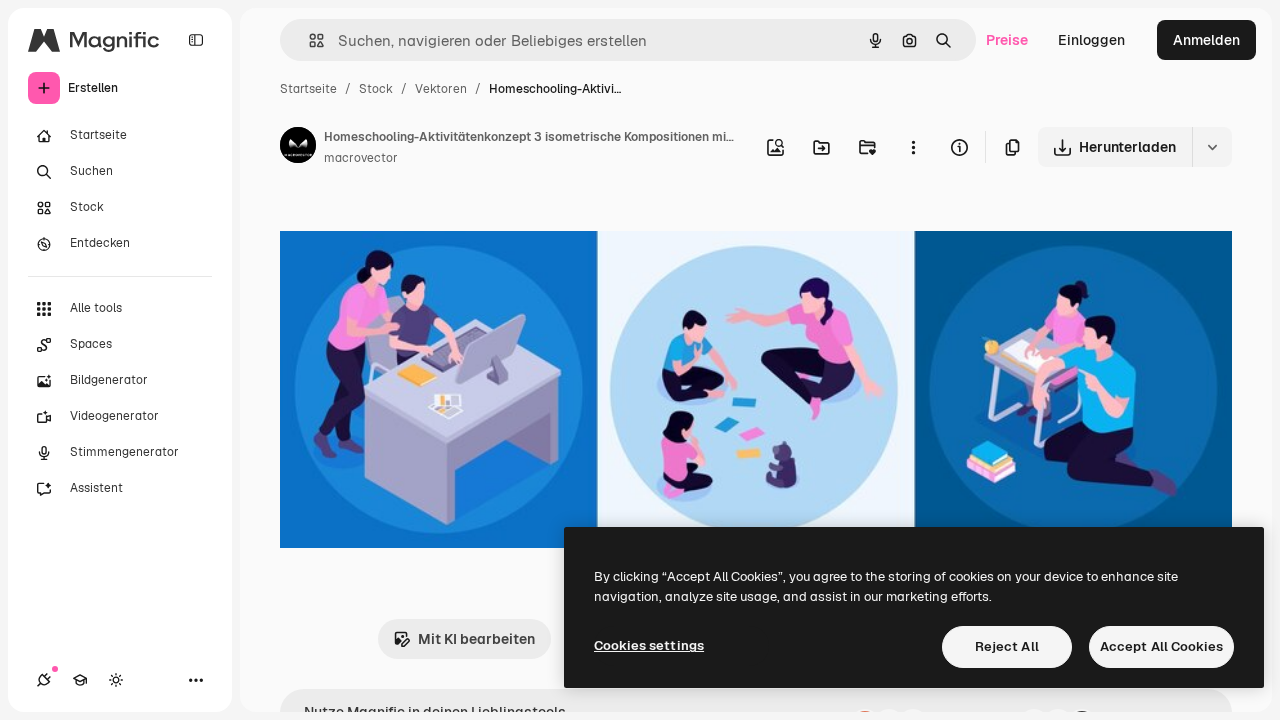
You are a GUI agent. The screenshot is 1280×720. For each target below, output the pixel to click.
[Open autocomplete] (308, 40)
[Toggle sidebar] (196, 40)
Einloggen (1091, 40)
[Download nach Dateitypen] (1212, 147)
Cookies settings (649, 645)
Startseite (308, 89)
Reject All (1007, 646)
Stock (376, 89)
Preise (1007, 40)
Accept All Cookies (1161, 646)
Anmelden (1206, 40)
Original (408, 227)
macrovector (361, 158)
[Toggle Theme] (116, 680)
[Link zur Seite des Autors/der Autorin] (298, 148)
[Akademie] (80, 680)
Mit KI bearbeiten (476, 639)
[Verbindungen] (44, 680)
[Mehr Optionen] (913, 147)
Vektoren (441, 89)
